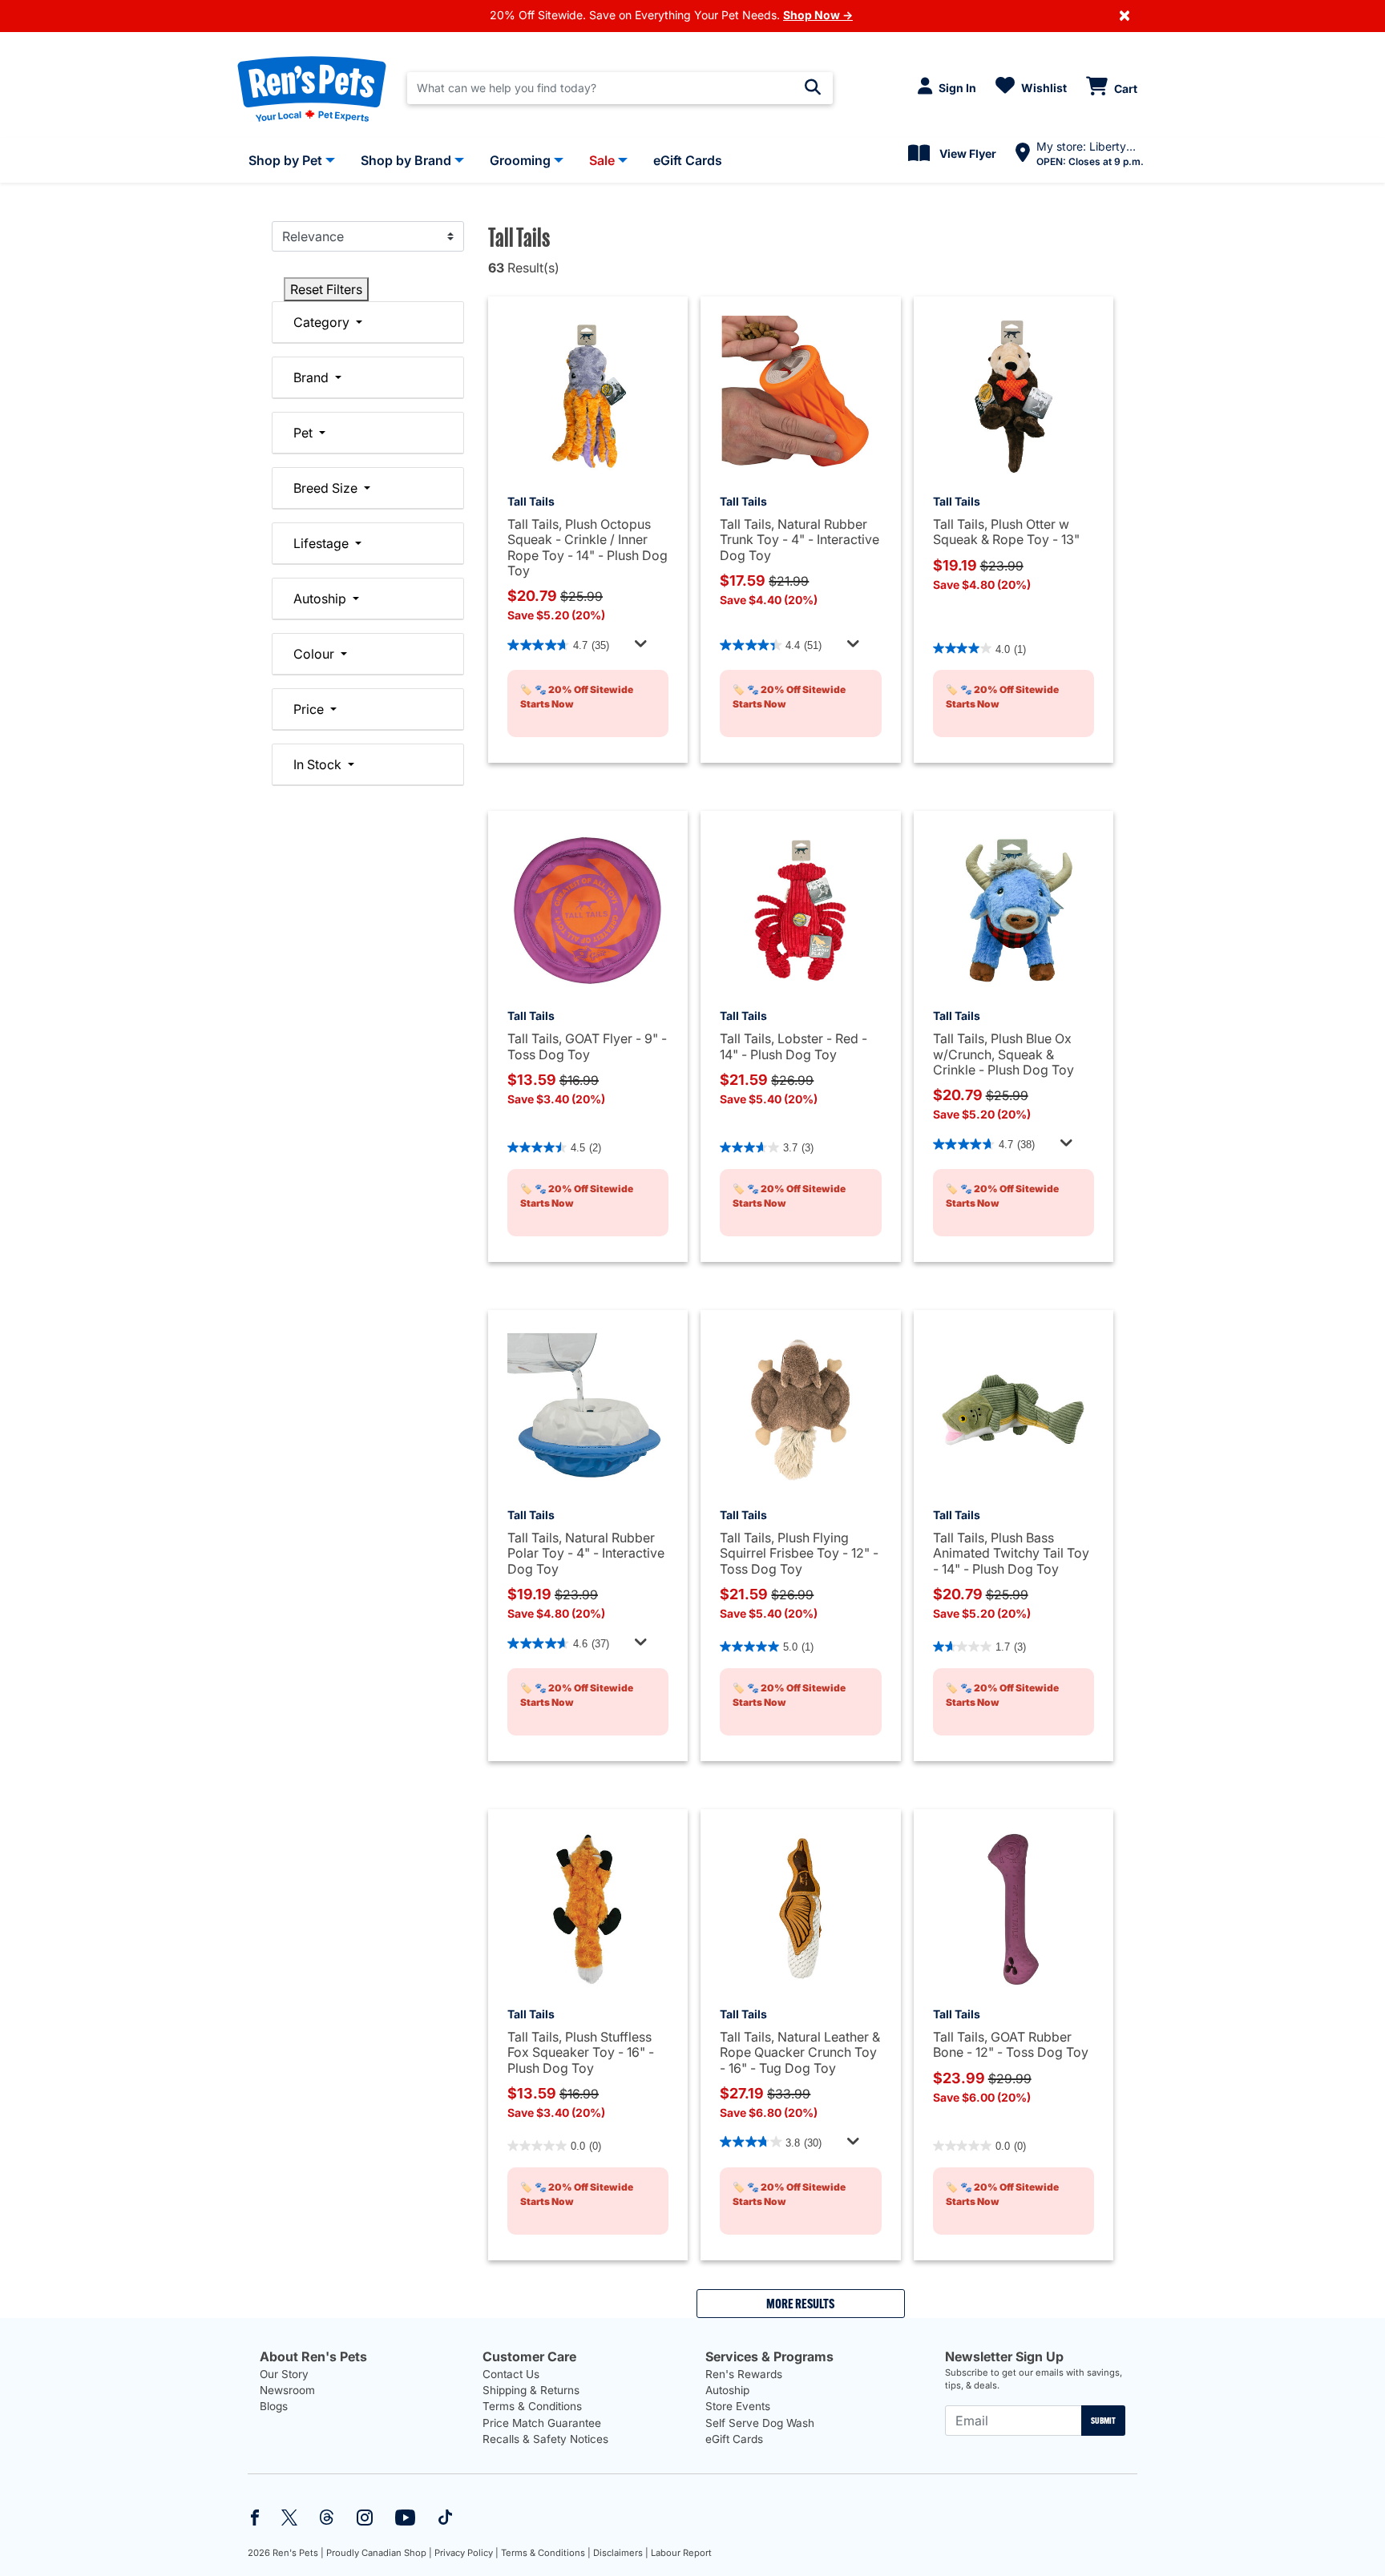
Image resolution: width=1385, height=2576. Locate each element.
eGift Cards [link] (688, 160)
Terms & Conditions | (546, 2553)
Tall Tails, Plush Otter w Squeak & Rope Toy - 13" (1006, 532)
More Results (800, 2304)
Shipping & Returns (531, 2390)
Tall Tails (531, 501)
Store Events (738, 2406)
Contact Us (511, 2374)
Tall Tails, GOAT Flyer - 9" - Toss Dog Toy (587, 1046)
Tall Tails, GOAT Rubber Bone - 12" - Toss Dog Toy (1011, 2044)
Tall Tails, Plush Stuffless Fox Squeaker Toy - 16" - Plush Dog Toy (581, 2052)
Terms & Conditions (532, 2406)
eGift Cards (734, 2439)
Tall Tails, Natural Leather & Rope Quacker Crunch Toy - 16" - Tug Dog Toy (800, 2052)
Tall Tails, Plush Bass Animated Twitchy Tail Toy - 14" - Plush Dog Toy (1011, 1553)
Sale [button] (602, 160)
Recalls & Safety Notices (545, 2439)
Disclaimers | (621, 2553)
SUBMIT (1103, 2421)
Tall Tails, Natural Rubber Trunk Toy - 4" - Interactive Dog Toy (800, 539)
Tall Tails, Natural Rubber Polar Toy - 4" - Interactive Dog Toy (586, 1553)
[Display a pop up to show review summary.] (643, 647)
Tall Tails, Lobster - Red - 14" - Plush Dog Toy (793, 1046)
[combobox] (620, 88)
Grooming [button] (520, 160)
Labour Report (681, 2553)
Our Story (284, 2374)
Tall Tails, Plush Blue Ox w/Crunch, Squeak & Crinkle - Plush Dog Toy (1003, 1054)
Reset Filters (326, 289)
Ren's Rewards (744, 2374)
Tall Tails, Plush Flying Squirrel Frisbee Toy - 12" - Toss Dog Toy (799, 1553)
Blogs (274, 2406)
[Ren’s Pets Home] (312, 88)
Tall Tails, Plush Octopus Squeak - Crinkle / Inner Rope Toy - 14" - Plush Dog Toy (588, 547)
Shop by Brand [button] (406, 160)
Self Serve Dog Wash (760, 2423)
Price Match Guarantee (542, 2423)
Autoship (727, 2390)
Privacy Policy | (466, 2553)
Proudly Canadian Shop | (379, 2553)
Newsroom (287, 2390)
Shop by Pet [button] (285, 160)
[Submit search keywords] (813, 87)
